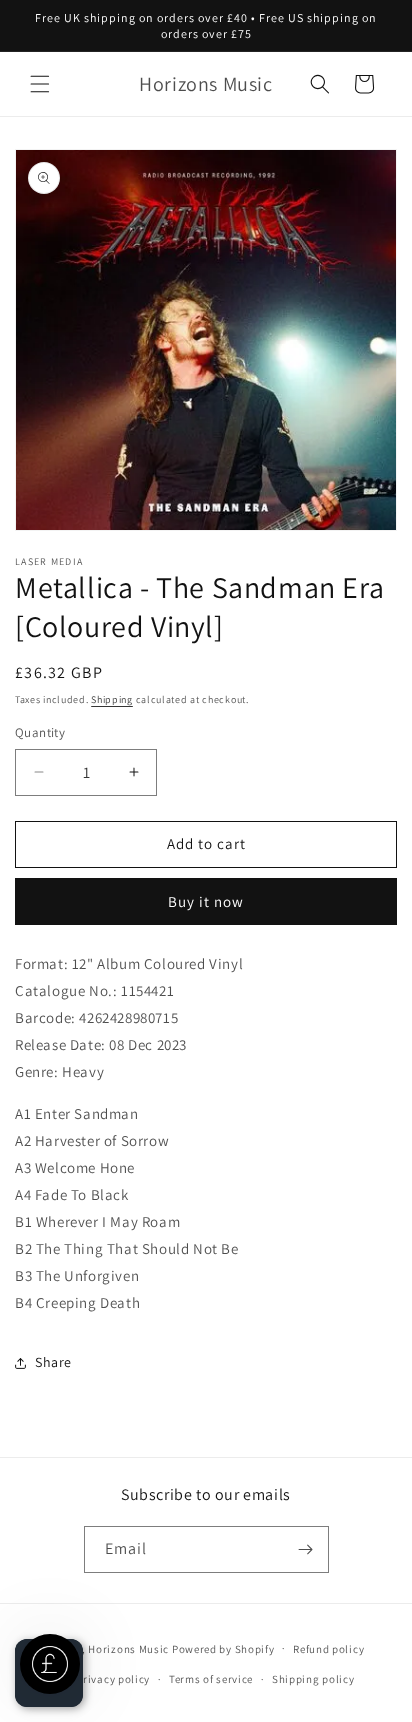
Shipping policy (313, 1679)
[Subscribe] (306, 1549)
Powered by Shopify (223, 1648)
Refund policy (328, 1649)
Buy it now (206, 901)
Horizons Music (128, 1648)
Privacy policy (113, 1679)
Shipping (112, 699)
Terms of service (211, 1679)
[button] (40, 84)
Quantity (40, 732)
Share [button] (53, 1362)
